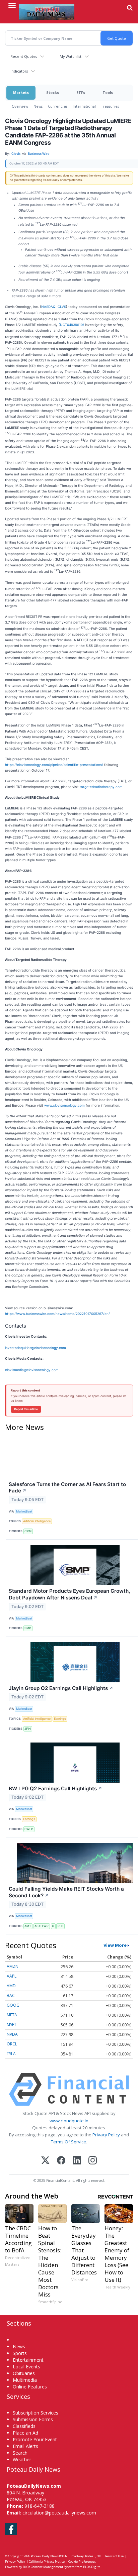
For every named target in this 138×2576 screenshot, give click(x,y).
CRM (28, 1531)
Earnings (60, 1719)
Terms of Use (114, 2556)
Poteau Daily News (45, 2556)
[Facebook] (61, 2161)
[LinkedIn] (77, 2161)
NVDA (12, 2034)
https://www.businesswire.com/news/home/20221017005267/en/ (57, 1314)
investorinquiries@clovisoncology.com (36, 1348)
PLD (60, 1926)
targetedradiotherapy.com (101, 787)
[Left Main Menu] (12, 5)
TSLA (11, 2054)
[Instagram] (93, 2161)
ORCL (12, 2044)
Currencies (58, 106)
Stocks (53, 92)
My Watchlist (71, 56)
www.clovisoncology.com (64, 1105)
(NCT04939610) (71, 325)
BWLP (29, 1829)
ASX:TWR (42, 1926)
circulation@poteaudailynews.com (59, 2513)
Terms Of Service (68, 2142)
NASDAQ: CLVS (54, 307)
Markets (21, 92)
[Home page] (47, 12)
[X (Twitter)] (45, 2161)
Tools (108, 92)
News (38, 106)
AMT (28, 1926)
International (84, 106)
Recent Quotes (24, 56)
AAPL (12, 1976)
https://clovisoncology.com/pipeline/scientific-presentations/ (54, 765)
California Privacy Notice (47, 2561)
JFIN (28, 1729)
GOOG (13, 2005)
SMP (28, 1628)
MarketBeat (24, 1511)
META (12, 2015)
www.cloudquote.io (69, 2121)
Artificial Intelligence (37, 1521)
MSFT (12, 2025)
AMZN (13, 1966)
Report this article (26, 1409)
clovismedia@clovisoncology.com (32, 1370)
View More (115, 1945)
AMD (11, 1986)
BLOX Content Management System (49, 2567)
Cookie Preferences (82, 2561)
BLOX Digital (92, 2567)
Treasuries (110, 106)
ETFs (81, 92)
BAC (11, 1995)
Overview (20, 106)
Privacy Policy (106, 2135)
